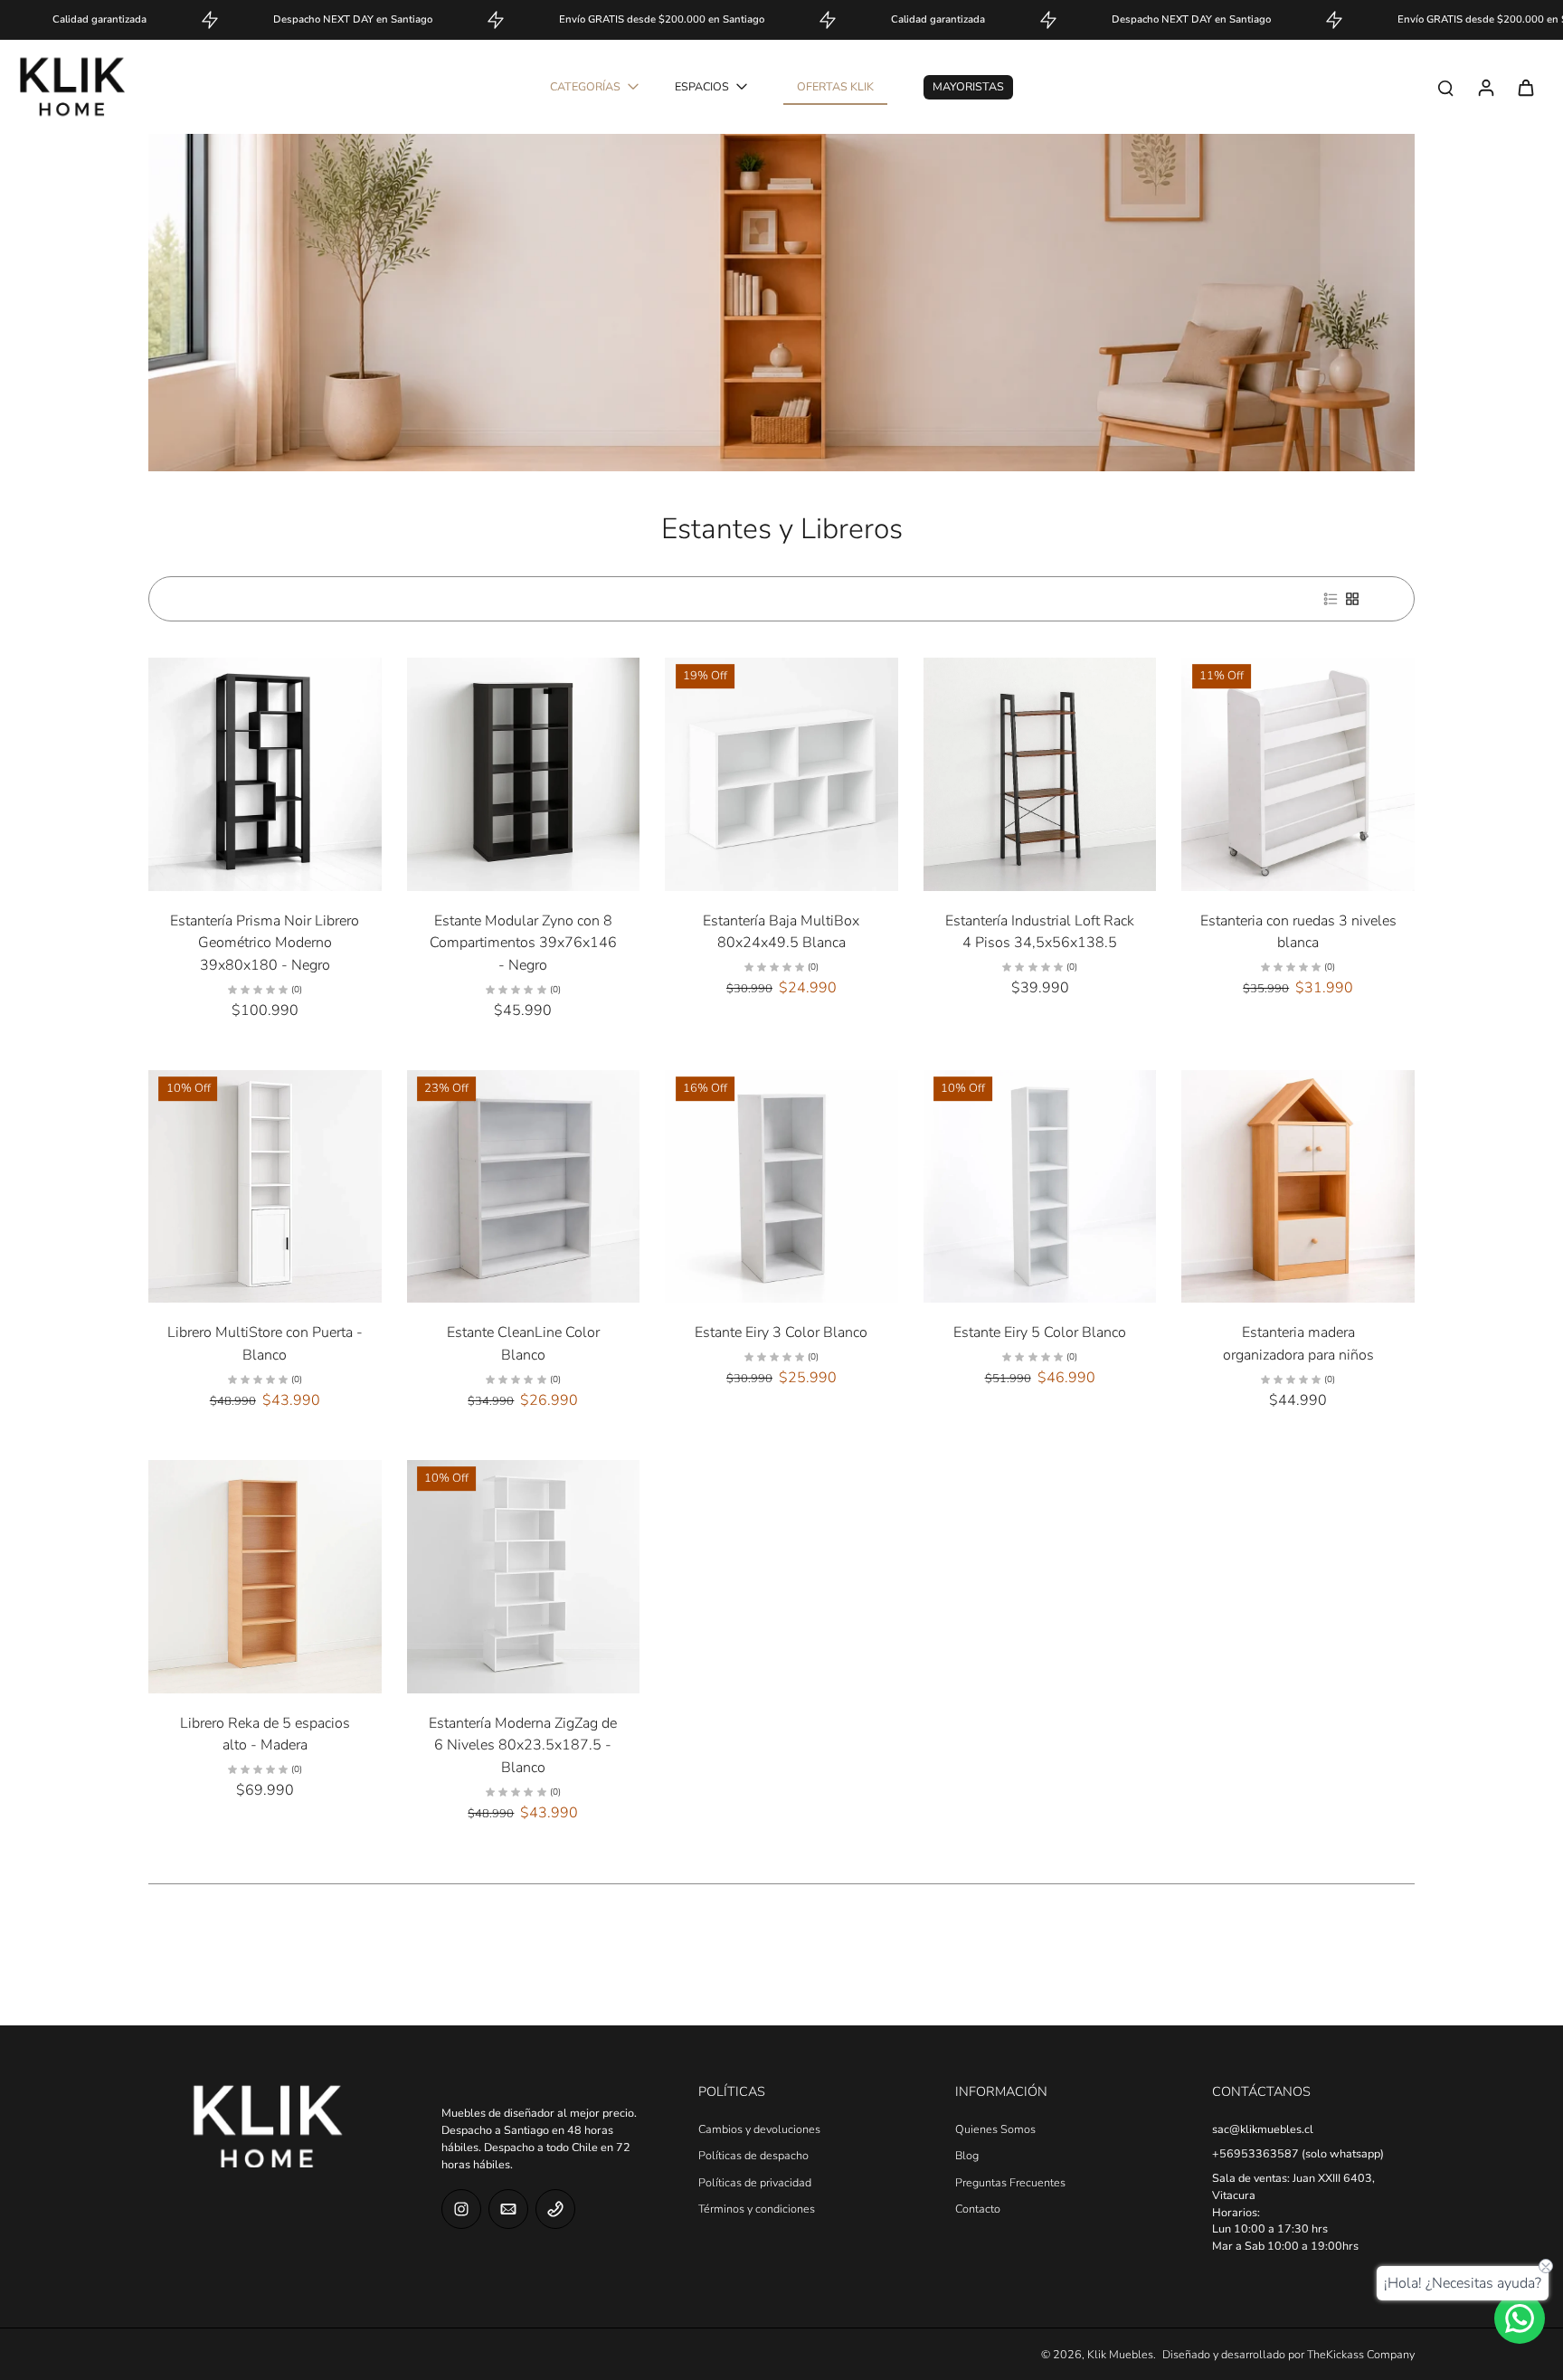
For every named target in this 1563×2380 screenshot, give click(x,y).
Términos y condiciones (757, 2209)
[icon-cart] (1525, 87)
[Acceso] (1485, 87)
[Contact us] (1520, 2318)
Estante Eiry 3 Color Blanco (781, 1332)
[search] (1445, 87)
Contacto (978, 2209)
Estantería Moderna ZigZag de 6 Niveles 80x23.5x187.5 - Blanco (523, 1745)
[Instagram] (461, 2209)
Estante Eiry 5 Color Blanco (1040, 1332)
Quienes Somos (995, 2129)
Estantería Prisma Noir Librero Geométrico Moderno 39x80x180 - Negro (265, 943)
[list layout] (1331, 599)
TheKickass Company (1361, 2354)
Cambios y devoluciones (759, 2129)
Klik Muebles (1120, 2354)
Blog (967, 2155)
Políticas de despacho (753, 2155)
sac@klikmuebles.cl (1263, 2129)
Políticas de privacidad (755, 2182)
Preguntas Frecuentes (1010, 2182)
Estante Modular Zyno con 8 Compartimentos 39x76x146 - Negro (523, 943)
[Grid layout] (1352, 599)
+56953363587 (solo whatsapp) (1298, 2153)
